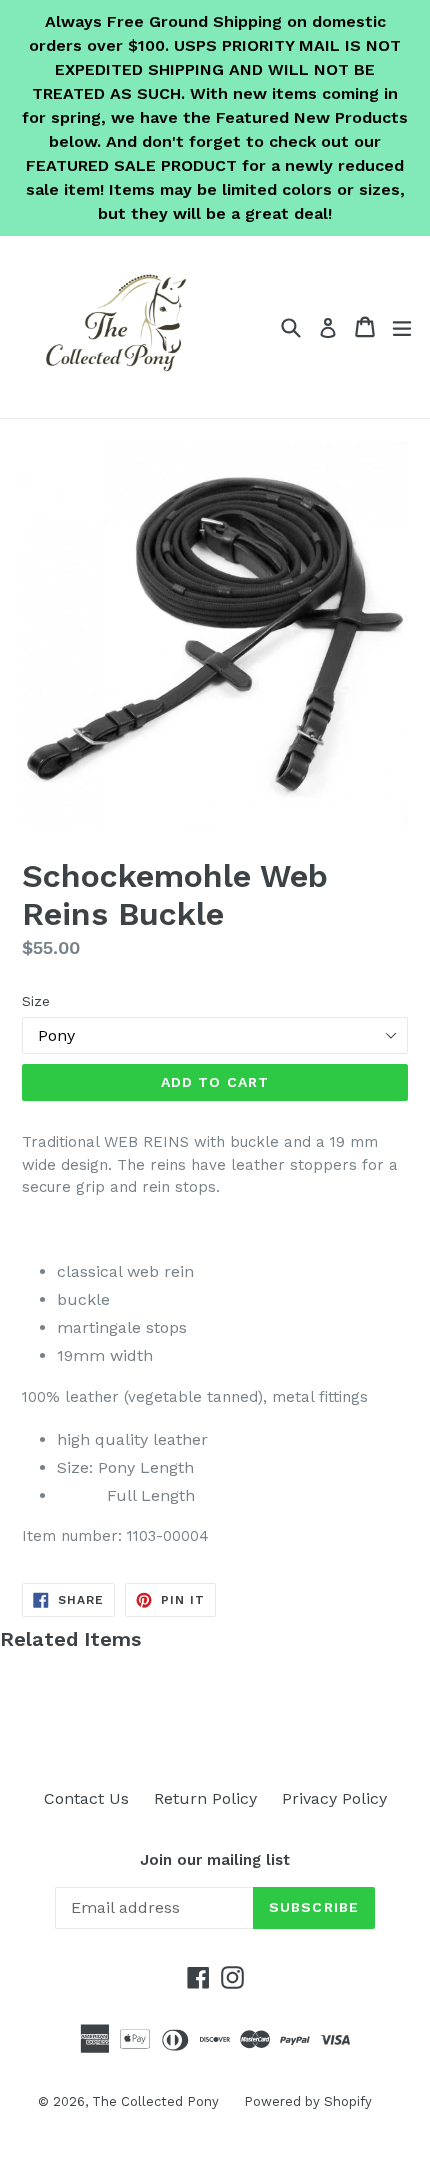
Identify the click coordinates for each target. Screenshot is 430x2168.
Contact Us (86, 1798)
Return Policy (205, 1798)
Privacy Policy (334, 1798)
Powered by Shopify (308, 2101)
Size (36, 1001)
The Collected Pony (155, 2101)
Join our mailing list (215, 1860)
